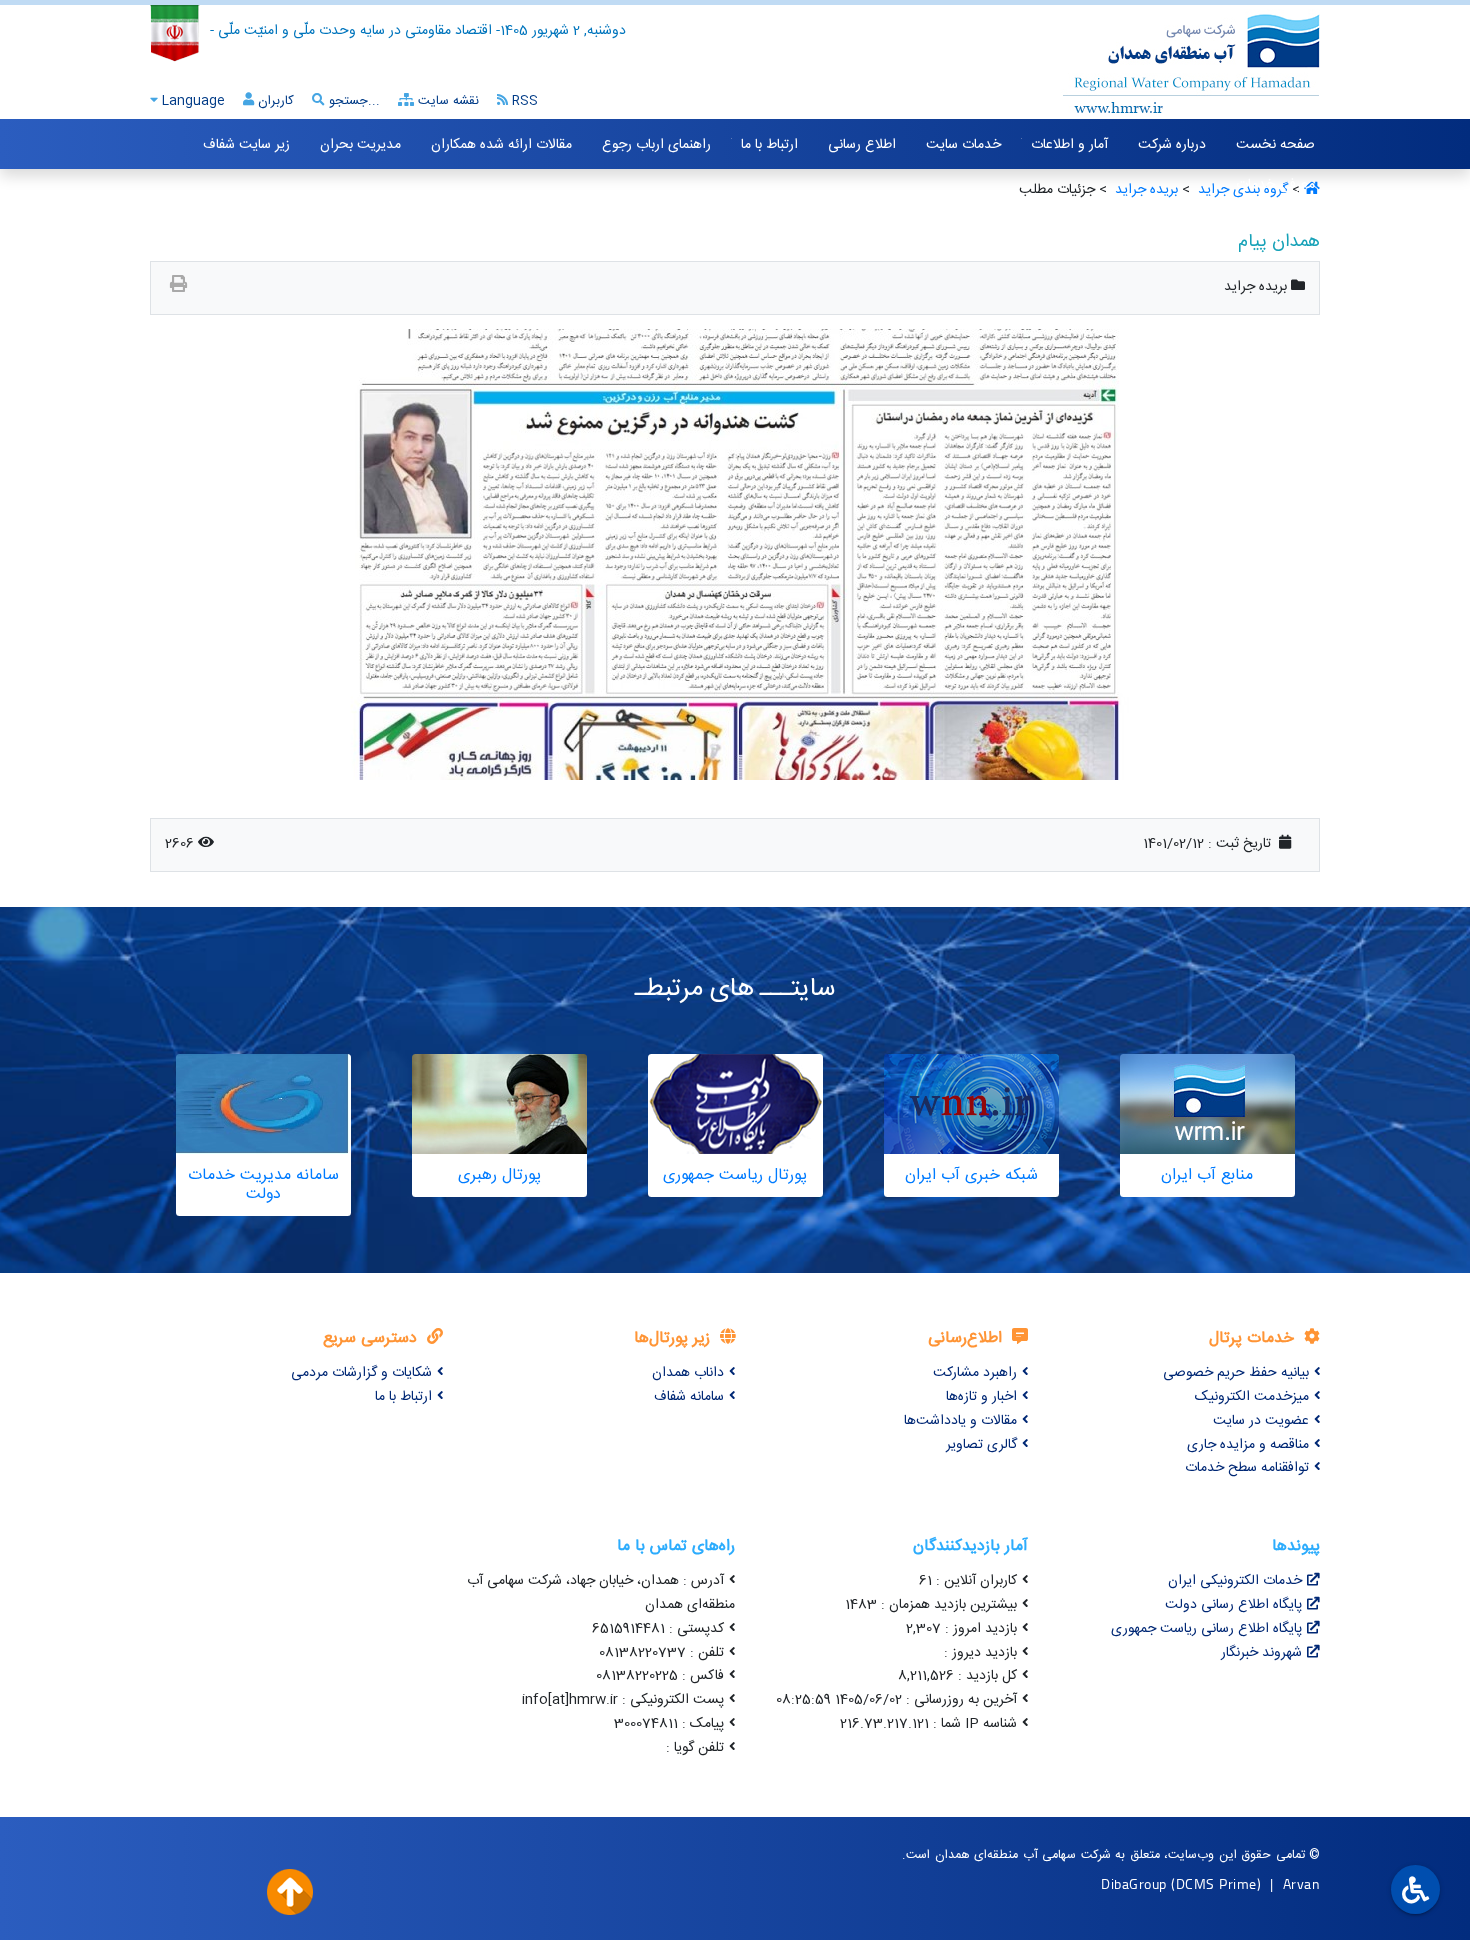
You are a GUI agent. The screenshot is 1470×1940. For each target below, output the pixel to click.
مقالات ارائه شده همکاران (501, 145)
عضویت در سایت (1261, 1421)
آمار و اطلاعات (1069, 145)
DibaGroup (1134, 1883)
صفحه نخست (1275, 145)
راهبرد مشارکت (975, 1373)
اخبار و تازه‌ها (981, 1397)
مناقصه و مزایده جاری (1248, 1445)
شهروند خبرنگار (1261, 1653)
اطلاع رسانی (862, 145)
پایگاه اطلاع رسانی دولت (1233, 1605)
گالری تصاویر (981, 1445)
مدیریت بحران (360, 145)
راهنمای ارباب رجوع (656, 145)
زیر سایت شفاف (246, 145)
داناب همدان (688, 1373)
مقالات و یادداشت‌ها (960, 1421)
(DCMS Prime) (1216, 1883)
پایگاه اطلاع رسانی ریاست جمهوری (1206, 1629)
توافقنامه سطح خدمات (1247, 1468)
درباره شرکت (1172, 145)
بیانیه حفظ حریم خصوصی (1236, 1373)
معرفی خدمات (1275, 185)
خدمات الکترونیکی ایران (1235, 1581)
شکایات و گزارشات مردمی (361, 1373)
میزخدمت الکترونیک (1252, 1397)
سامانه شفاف (689, 1397)
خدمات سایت (963, 145)
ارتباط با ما (769, 145)
